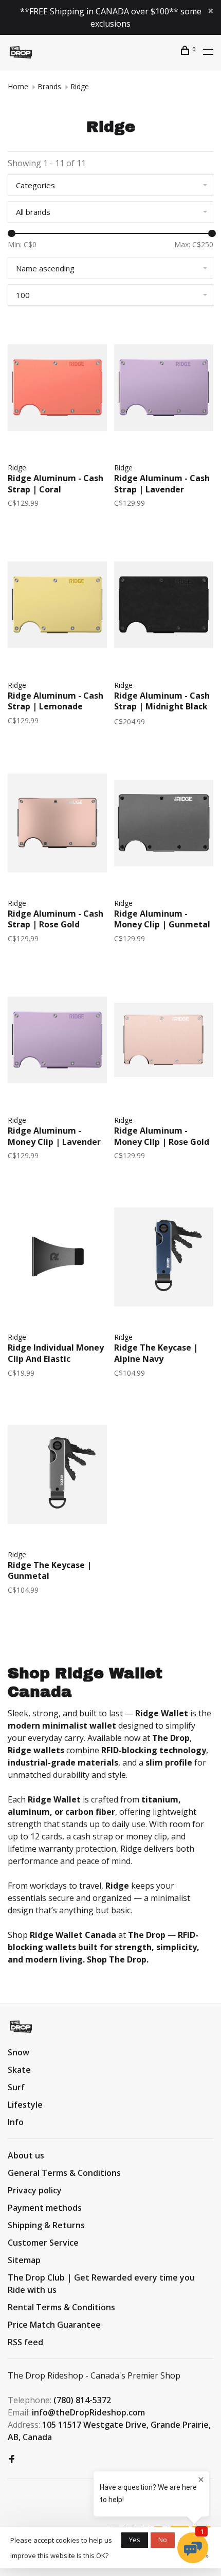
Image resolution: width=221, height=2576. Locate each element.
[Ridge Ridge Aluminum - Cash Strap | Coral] (57, 389)
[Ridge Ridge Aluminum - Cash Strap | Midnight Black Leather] (164, 606)
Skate (19, 2070)
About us (26, 2155)
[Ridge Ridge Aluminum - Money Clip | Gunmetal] (164, 825)
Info (16, 2122)
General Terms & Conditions (64, 2173)
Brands (49, 86)
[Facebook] (12, 2460)
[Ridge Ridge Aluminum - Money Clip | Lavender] (57, 1042)
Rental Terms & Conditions (61, 2307)
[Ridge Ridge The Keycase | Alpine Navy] (164, 1259)
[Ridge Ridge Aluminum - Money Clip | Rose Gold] (164, 1042)
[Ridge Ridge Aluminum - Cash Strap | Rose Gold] (57, 825)
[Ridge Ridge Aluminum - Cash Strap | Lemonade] (57, 606)
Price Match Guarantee (54, 2325)
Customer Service (43, 2243)
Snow (19, 2052)
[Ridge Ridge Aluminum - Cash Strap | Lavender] (164, 389)
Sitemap (24, 2260)
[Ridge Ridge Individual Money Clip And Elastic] (57, 1259)
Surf (16, 2087)
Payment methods (45, 2208)
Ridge (80, 86)
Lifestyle (25, 2105)
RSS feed (25, 2342)
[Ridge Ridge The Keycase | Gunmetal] (57, 1476)
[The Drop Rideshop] (21, 2027)
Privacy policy (35, 2190)
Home (18, 86)
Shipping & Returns (46, 2225)
